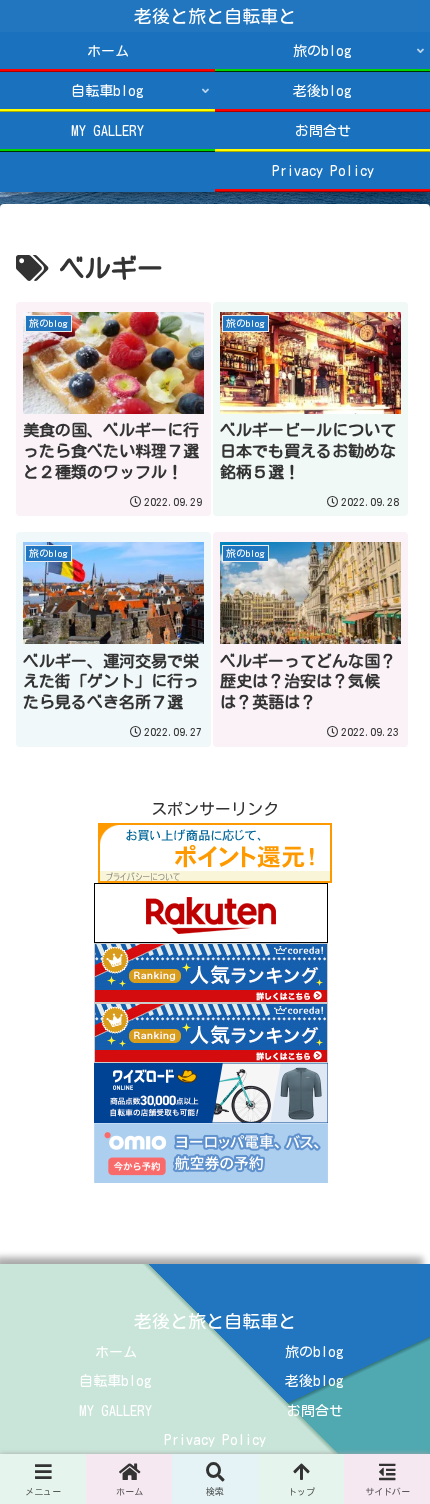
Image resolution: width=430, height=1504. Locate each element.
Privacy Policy (215, 1440)
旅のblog (314, 1352)
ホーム (116, 1352)
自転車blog (115, 1381)
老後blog (314, 1381)
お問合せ (315, 1411)
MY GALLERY (115, 1411)
